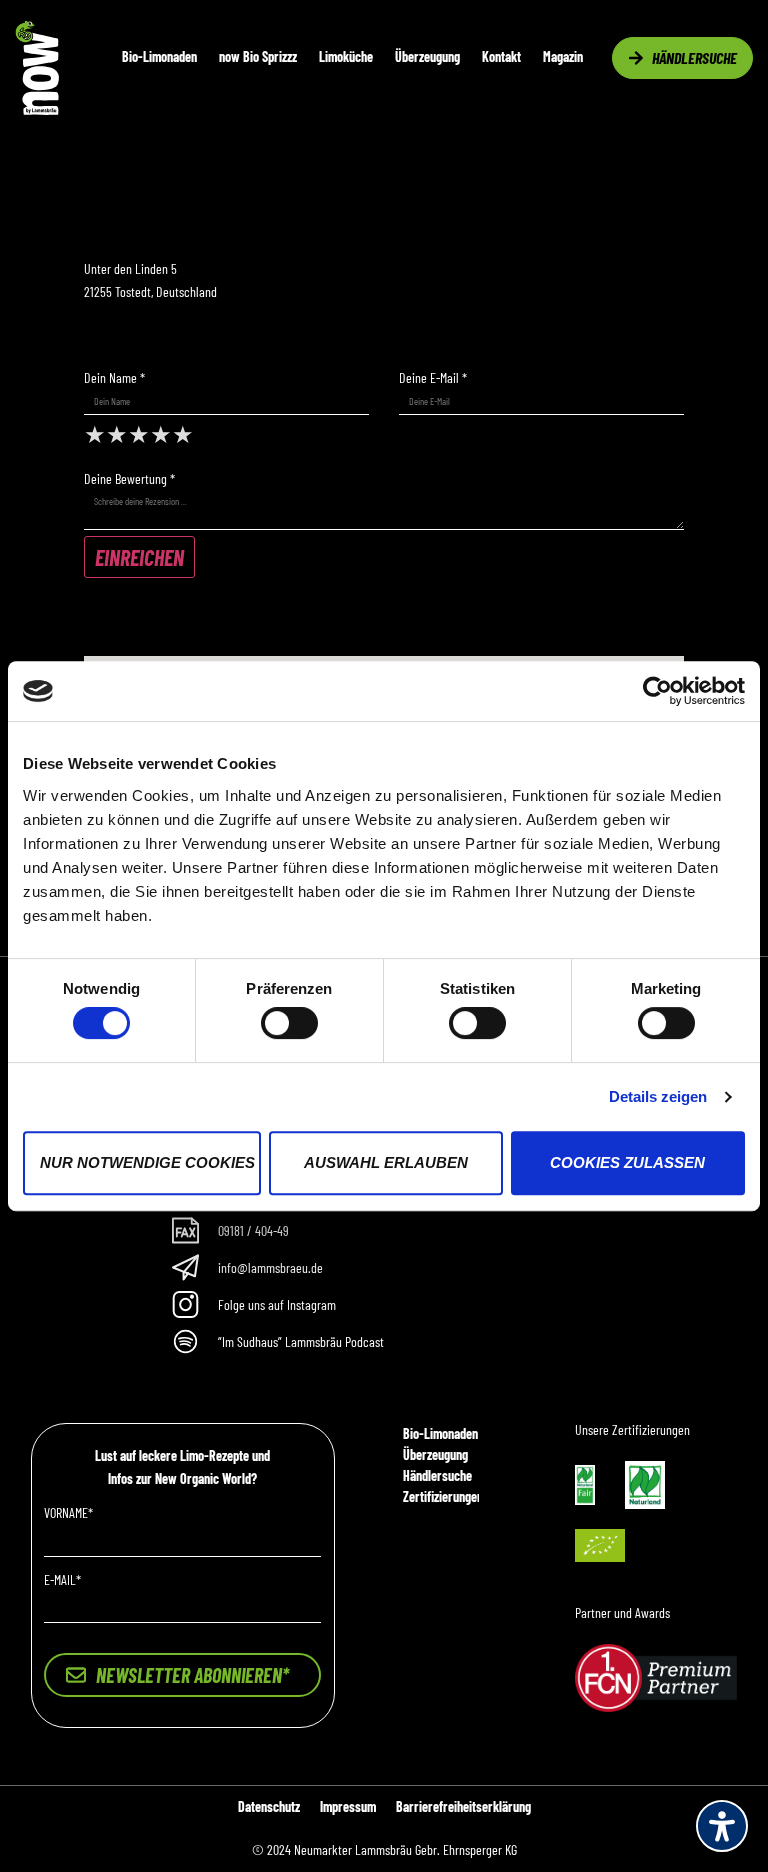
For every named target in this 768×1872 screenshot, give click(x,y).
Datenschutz (269, 1806)
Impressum (348, 1806)
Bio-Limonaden (159, 56)
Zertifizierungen (443, 1496)
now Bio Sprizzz (258, 56)
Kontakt (501, 56)
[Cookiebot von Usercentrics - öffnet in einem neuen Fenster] (657, 691)
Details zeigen (658, 1096)
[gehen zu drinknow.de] (37, 109)
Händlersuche (437, 1475)
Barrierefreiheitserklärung (463, 1806)
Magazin (563, 56)
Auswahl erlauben (386, 1162)
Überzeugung (427, 56)
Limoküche (346, 56)
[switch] (289, 1023)
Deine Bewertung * (129, 479)
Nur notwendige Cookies (147, 1162)
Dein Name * (114, 378)
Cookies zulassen (627, 1162)
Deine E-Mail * (433, 378)
